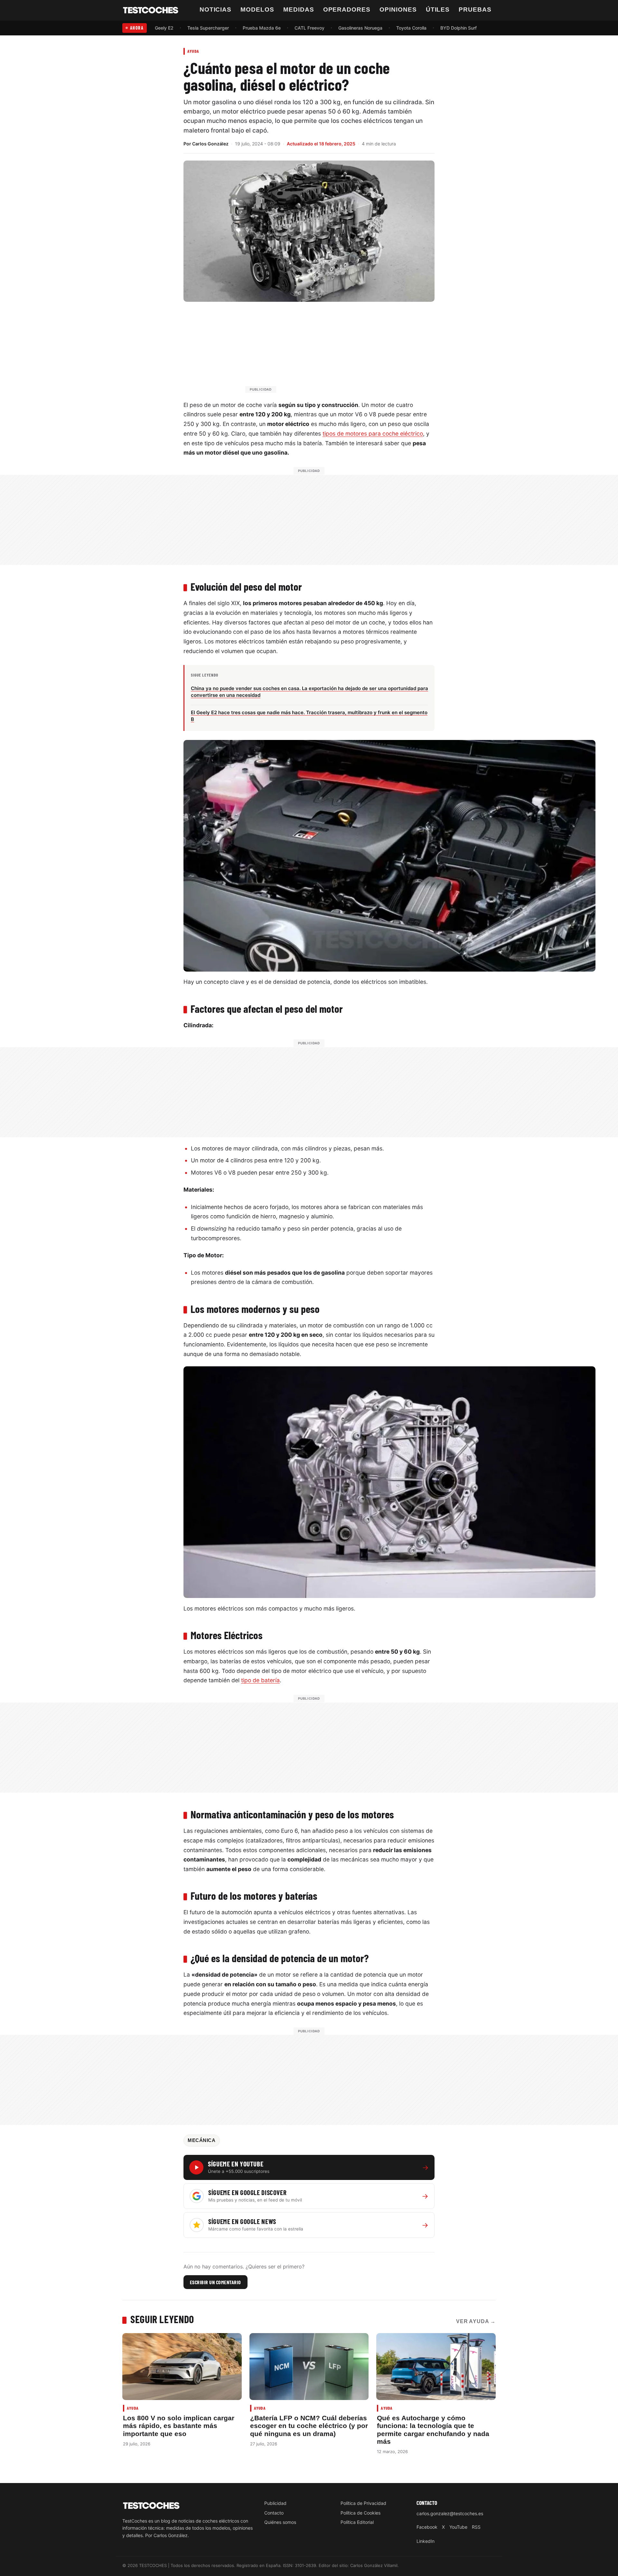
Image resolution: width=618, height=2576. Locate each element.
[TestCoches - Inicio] (151, 10)
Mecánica (202, 2140)
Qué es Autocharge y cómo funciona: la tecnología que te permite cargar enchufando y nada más (433, 2430)
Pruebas (475, 9)
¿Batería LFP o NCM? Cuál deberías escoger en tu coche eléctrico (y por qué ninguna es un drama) (309, 2426)
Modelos (257, 9)
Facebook (427, 2527)
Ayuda (193, 51)
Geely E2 (164, 28)
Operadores (347, 9)
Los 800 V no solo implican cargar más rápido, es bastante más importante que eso (179, 2426)
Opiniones (398, 9)
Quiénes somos (280, 2522)
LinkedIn (426, 2541)
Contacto (274, 2513)
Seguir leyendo (162, 2319)
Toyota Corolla (411, 28)
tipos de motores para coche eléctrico (373, 434)
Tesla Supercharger (208, 28)
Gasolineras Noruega (360, 28)
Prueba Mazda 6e (262, 28)
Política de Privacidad (363, 2503)
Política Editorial (357, 2522)
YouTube (458, 2527)
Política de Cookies (360, 2513)
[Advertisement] (324, 350)
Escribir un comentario (215, 2282)
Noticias (216, 9)
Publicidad (275, 2503)
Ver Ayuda (476, 2321)
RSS (476, 2527)
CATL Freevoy (309, 28)
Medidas (299, 9)
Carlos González (210, 144)
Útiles (438, 9)
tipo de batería (260, 1680)
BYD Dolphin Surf (459, 28)
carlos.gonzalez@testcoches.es (450, 2513)
